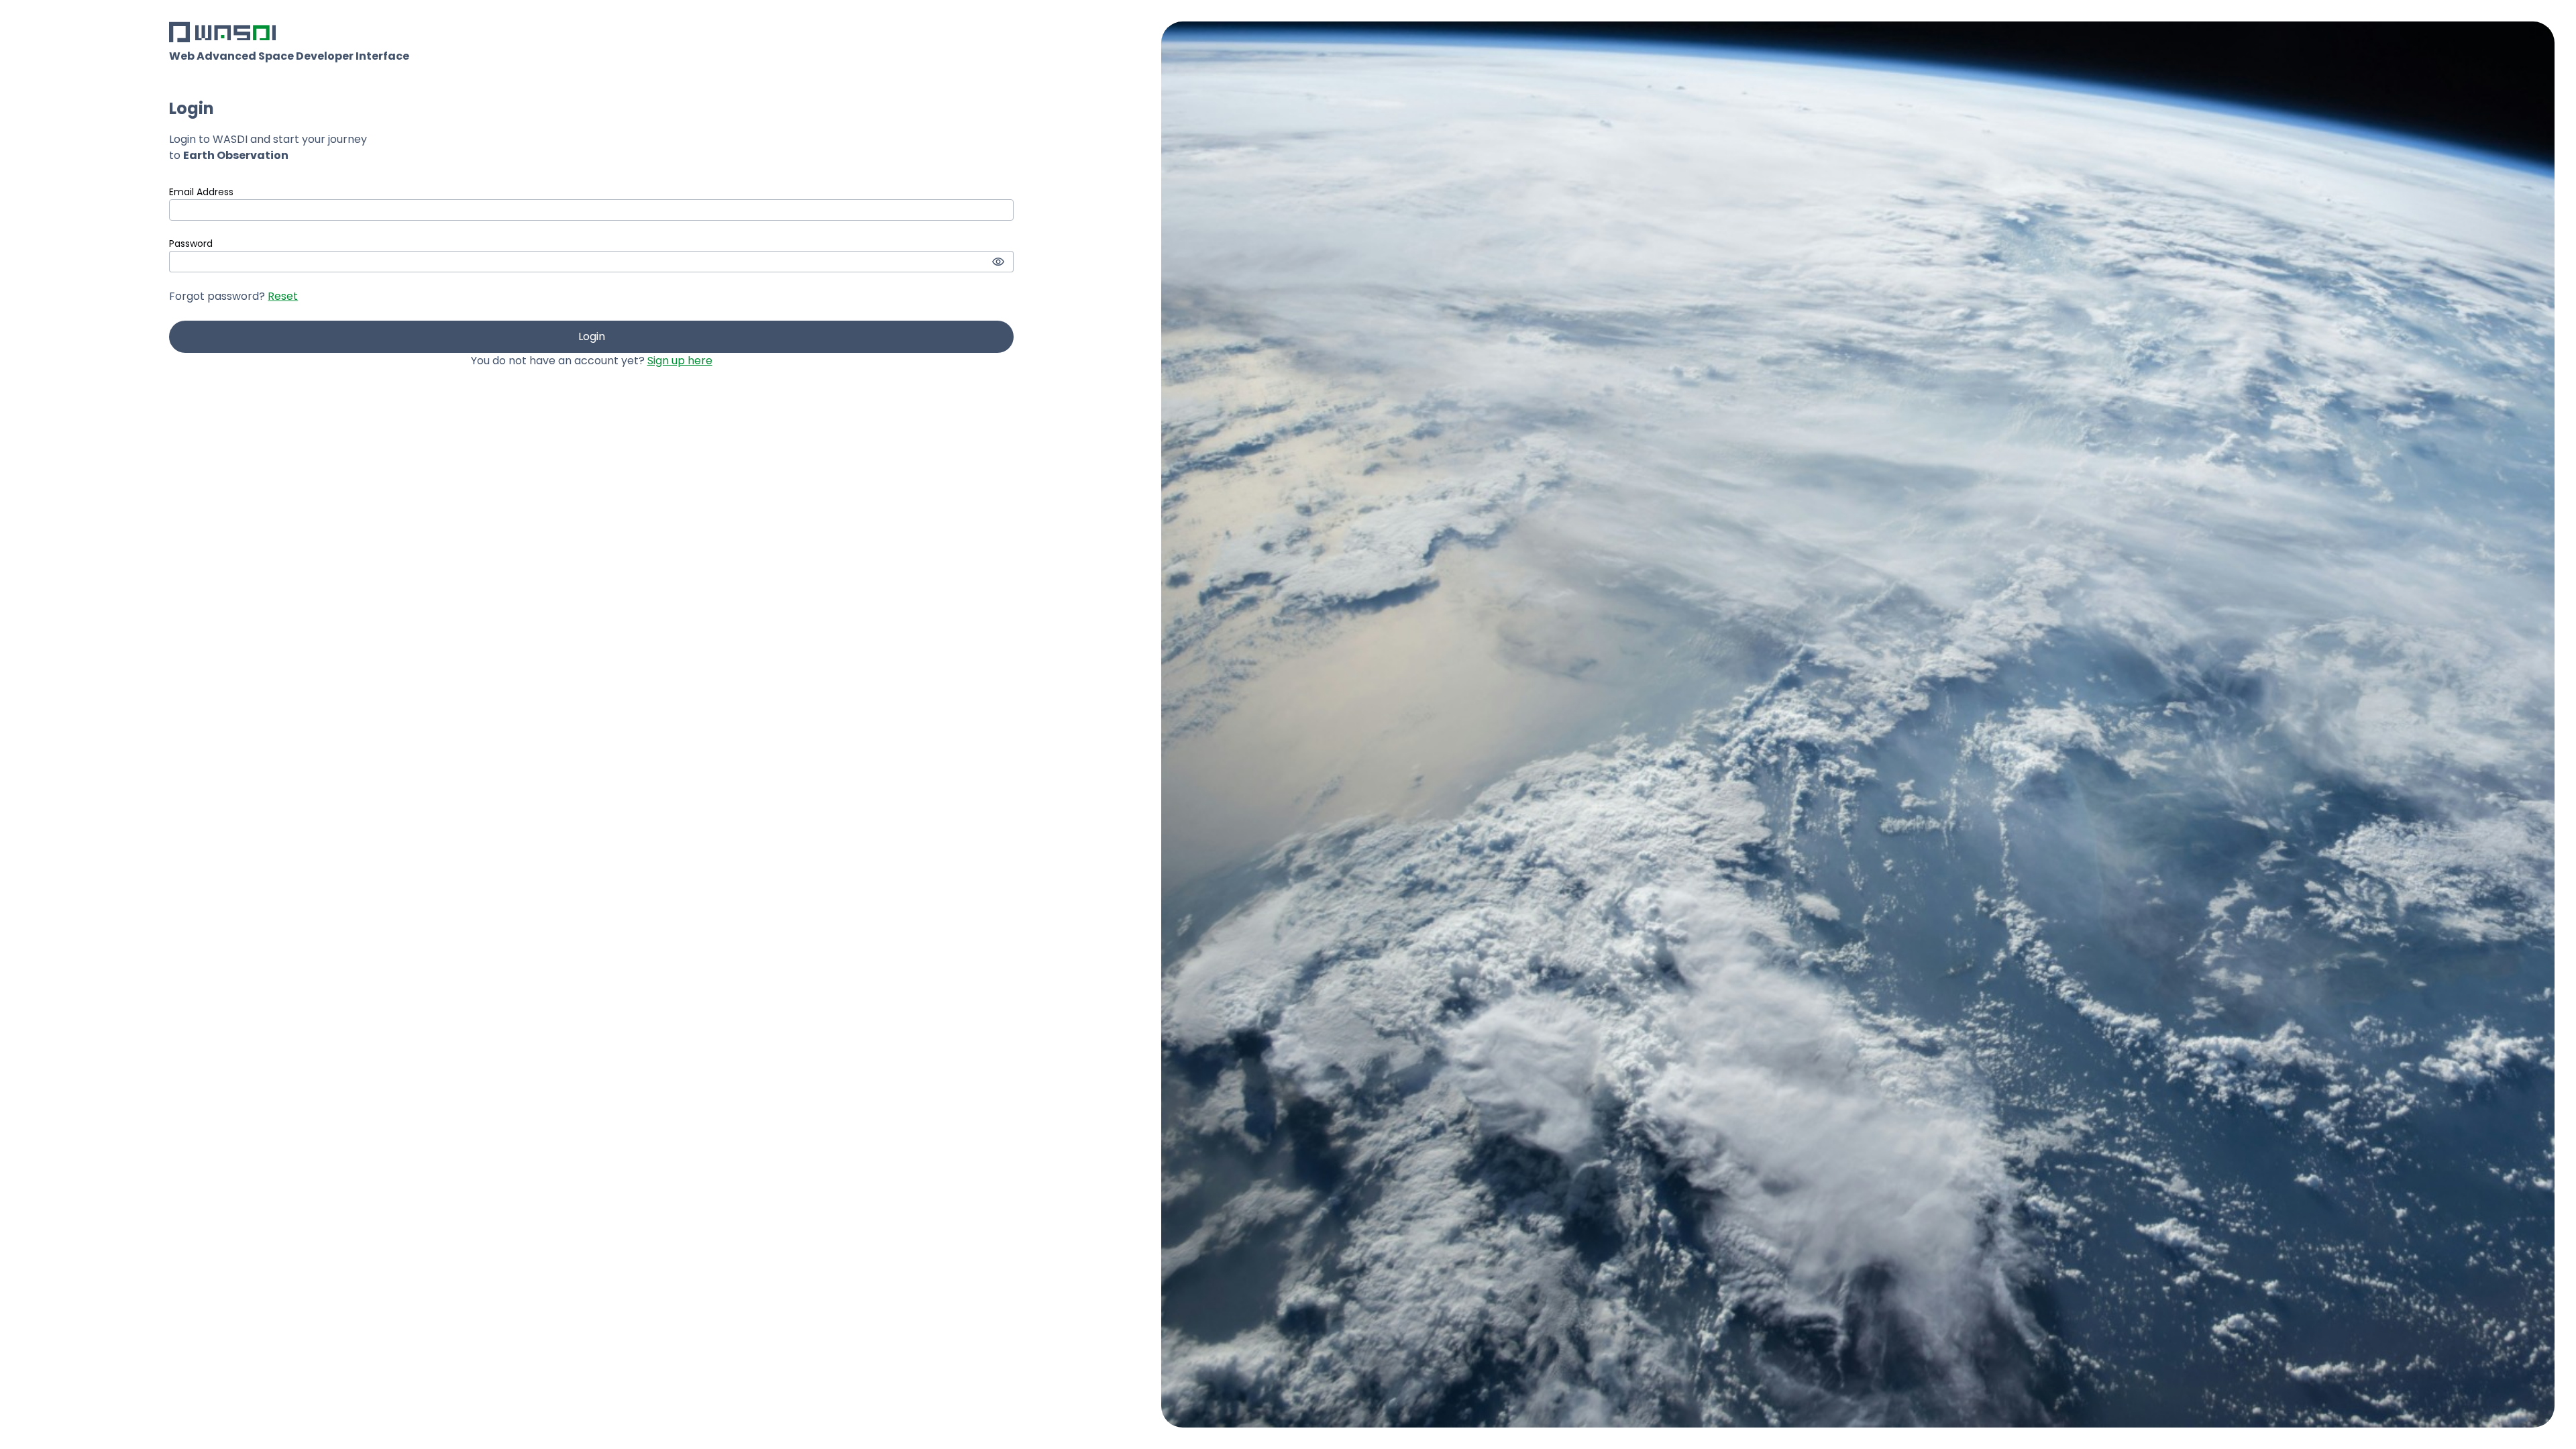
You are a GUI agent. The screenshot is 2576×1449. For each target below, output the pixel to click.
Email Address (201, 192)
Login (592, 336)
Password (191, 244)
